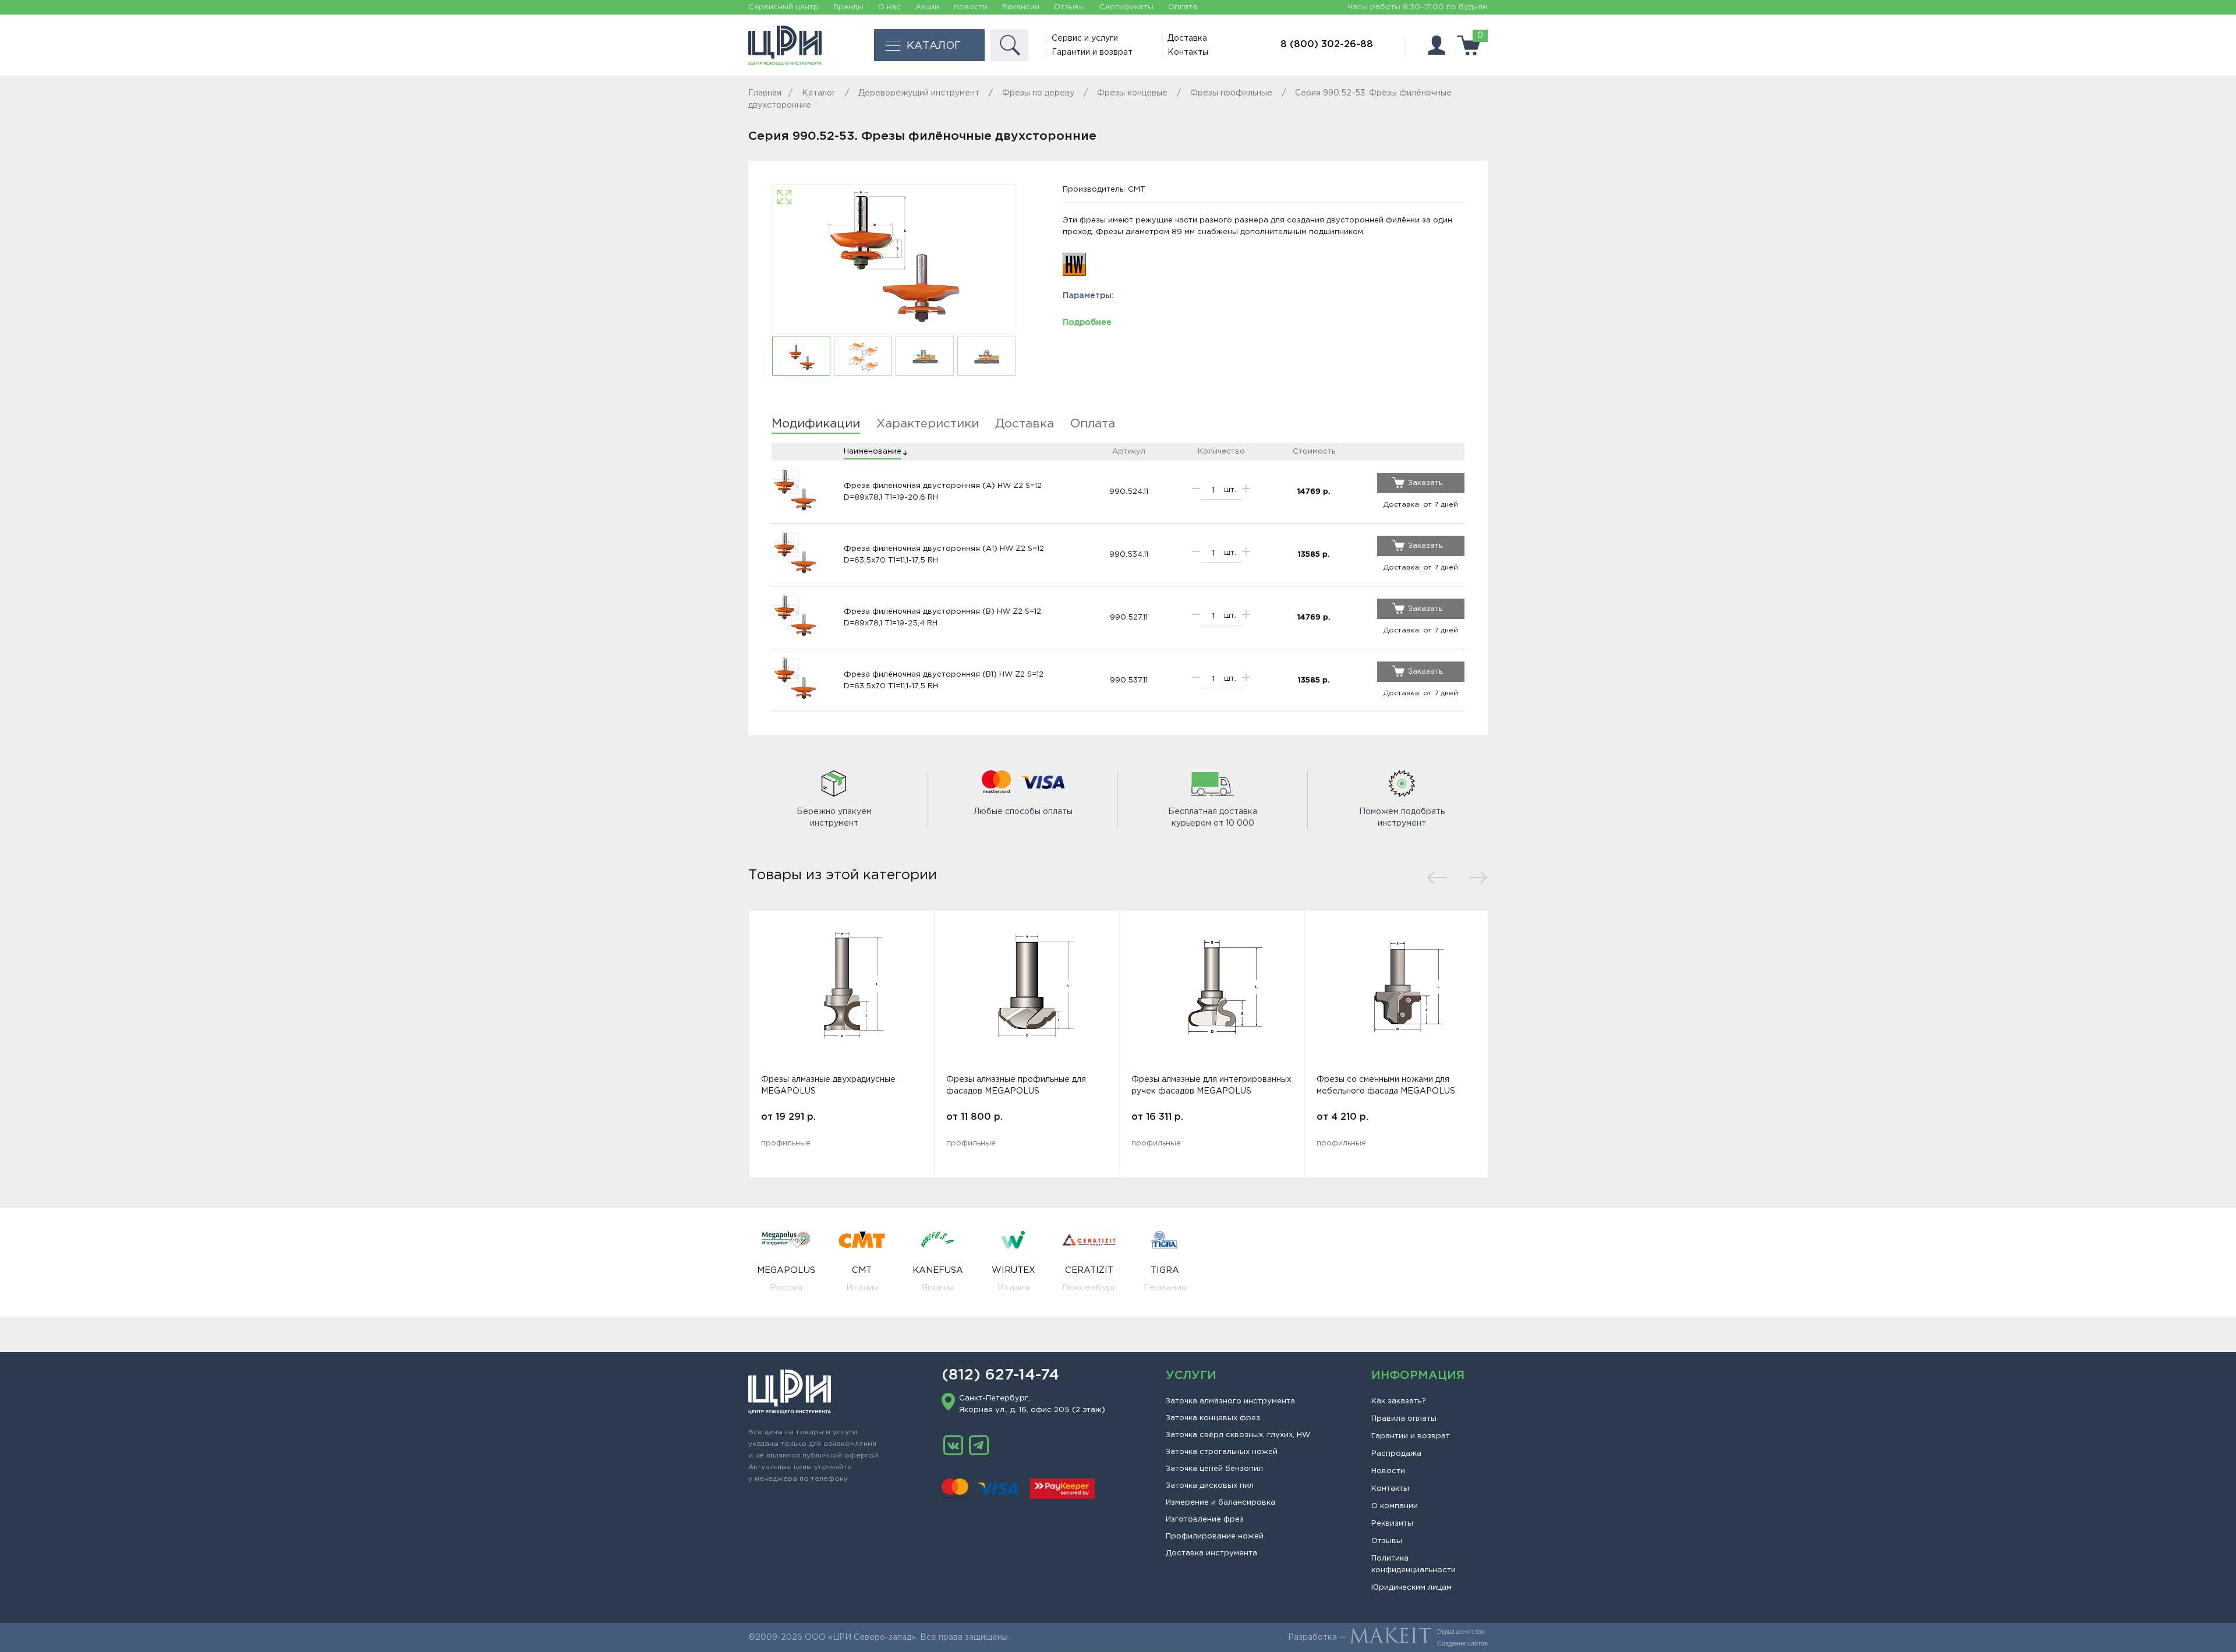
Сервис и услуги (1085, 38)
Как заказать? (1399, 1401)
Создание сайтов (1462, 1643)
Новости (971, 7)
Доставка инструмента (1211, 1553)
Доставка (1187, 38)
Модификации (816, 424)
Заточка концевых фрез (1213, 1418)
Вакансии (1021, 7)
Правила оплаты (1404, 1419)
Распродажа (1396, 1454)
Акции (927, 7)
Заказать (1425, 483)
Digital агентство (1461, 1632)
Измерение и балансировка (1220, 1503)
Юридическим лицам (1411, 1588)
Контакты (1188, 52)
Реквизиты (1392, 1524)
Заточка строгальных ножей (1222, 1452)
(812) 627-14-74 (1000, 1375)
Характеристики (928, 424)
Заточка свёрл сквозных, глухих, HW (1238, 1435)
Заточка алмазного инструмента (1230, 1401)
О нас (889, 7)
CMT (1137, 190)
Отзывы (1069, 7)
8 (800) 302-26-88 (1327, 45)
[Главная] (785, 45)
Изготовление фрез (1205, 1520)
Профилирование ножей (1215, 1536)
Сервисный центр (783, 7)
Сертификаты (1126, 7)
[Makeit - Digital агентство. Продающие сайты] (1391, 1637)
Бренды (848, 7)
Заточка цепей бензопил (1214, 1469)
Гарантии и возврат (1092, 52)
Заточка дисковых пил (1210, 1486)
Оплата (1183, 7)
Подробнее (1087, 323)
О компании (1395, 1506)
